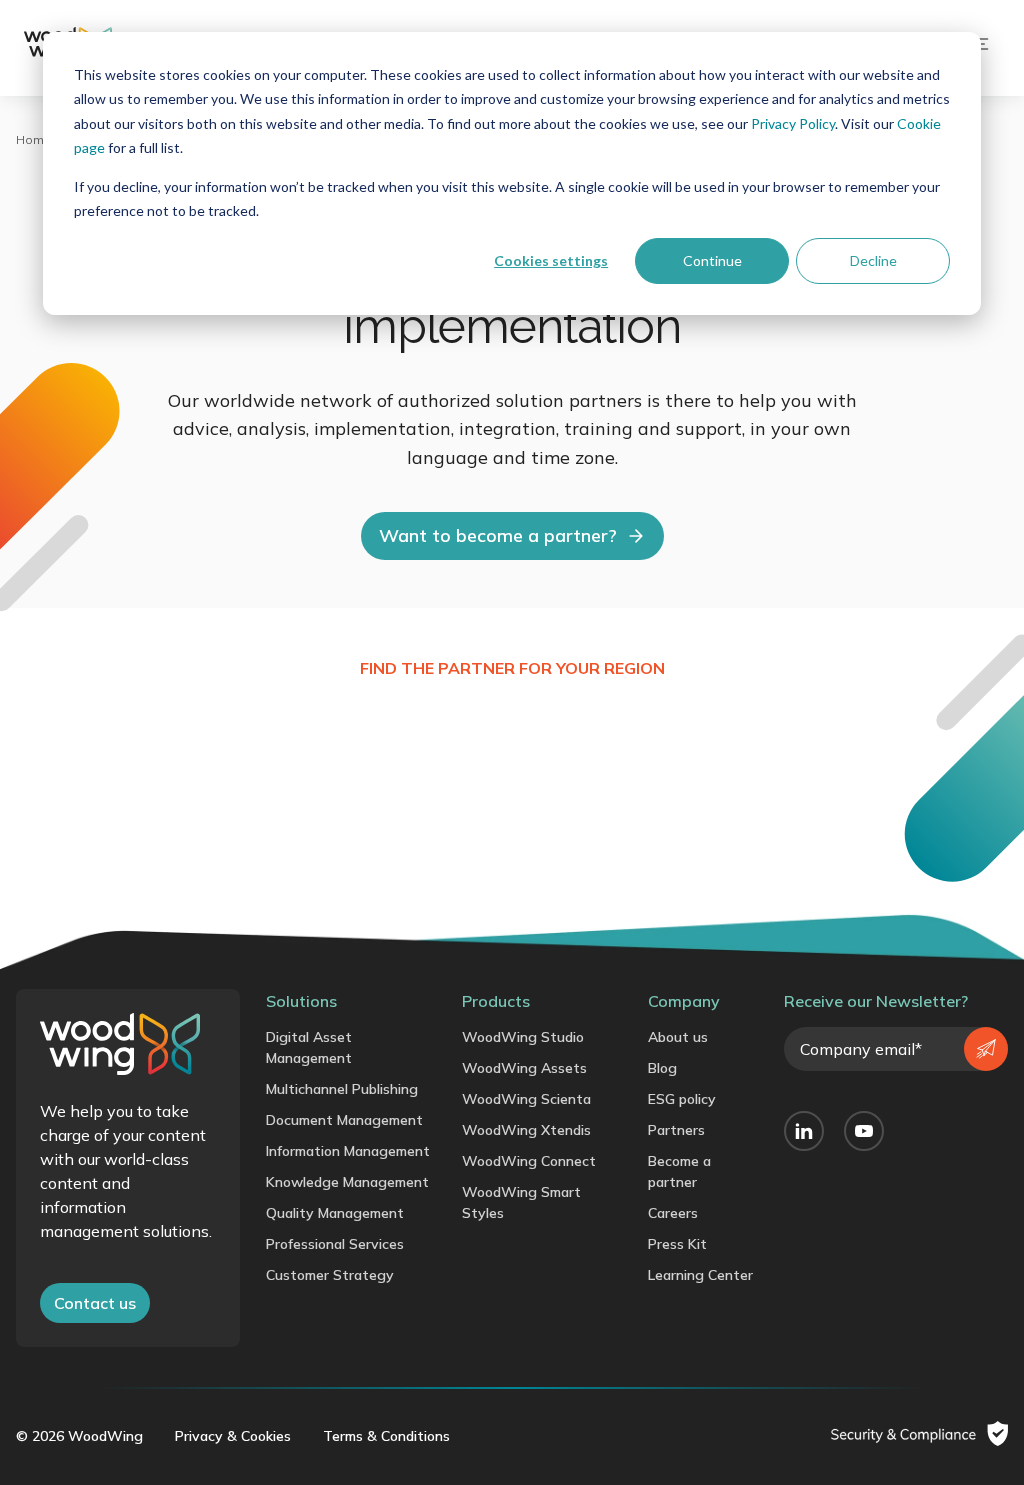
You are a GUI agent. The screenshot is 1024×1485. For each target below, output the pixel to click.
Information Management (348, 1151)
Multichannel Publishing (342, 1089)
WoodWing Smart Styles (521, 1202)
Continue (712, 260)
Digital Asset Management (309, 1047)
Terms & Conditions (386, 1436)
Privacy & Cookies (233, 1436)
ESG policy (682, 1099)
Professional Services (335, 1244)
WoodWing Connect (529, 1161)
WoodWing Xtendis (526, 1130)
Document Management (344, 1120)
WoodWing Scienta (526, 1099)
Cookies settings (551, 260)
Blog (662, 1068)
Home (34, 139)
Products (496, 1001)
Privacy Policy (793, 123)
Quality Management (335, 1213)
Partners (676, 1130)
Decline (873, 260)
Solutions (301, 1001)
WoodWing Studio (523, 1037)
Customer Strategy (330, 1275)
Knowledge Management (347, 1182)
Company (684, 1001)
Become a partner (679, 1171)
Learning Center (700, 1275)
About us (678, 1037)
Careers (673, 1213)
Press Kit (677, 1244)
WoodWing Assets (524, 1068)
